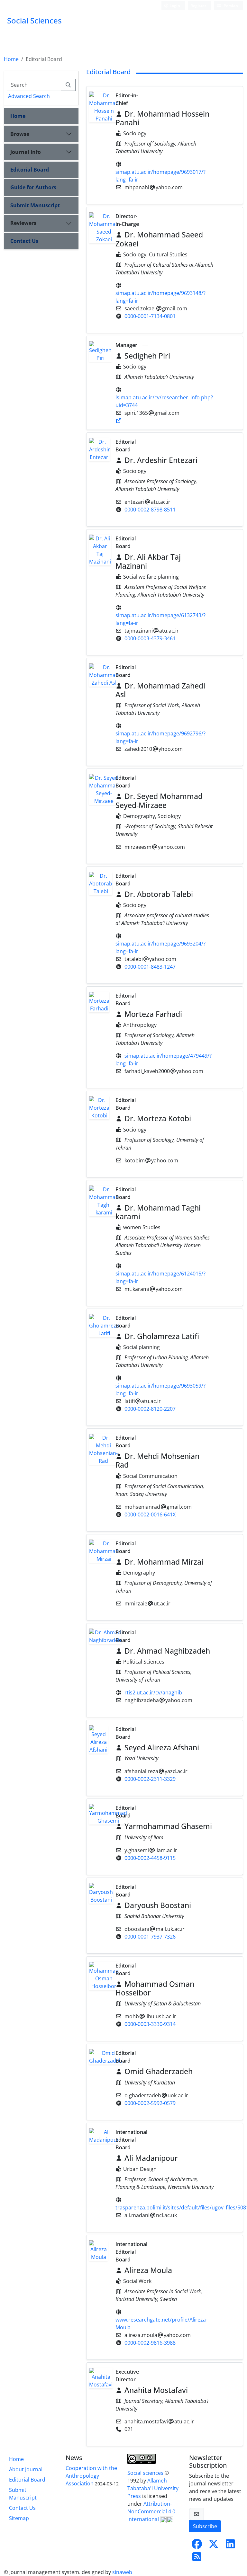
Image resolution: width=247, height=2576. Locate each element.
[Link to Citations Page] (119, 421)
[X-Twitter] (214, 2546)
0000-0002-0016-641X (150, 1515)
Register (198, 6)
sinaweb (122, 2572)
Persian (230, 6)
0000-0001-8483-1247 (150, 967)
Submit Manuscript (35, 205)
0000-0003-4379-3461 (150, 638)
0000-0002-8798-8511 (150, 510)
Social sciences (146, 2473)
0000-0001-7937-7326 (150, 1937)
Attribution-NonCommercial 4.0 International (151, 2511)
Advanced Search (29, 96)
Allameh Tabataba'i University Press (153, 2488)
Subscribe (205, 2526)
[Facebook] (197, 2546)
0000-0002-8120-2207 (150, 1409)
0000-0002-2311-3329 (150, 1779)
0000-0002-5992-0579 (150, 2103)
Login (174, 6)
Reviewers (23, 223)
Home (11, 59)
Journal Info (26, 152)
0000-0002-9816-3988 (150, 2343)
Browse (20, 134)
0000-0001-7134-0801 (150, 316)
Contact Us (24, 241)
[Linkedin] (230, 2546)
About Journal (26, 2469)
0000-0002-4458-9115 (150, 1858)
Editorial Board (30, 170)
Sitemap (19, 2518)
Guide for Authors (33, 187)
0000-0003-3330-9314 (150, 2024)
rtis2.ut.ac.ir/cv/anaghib (153, 1692)
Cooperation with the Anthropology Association (91, 2476)
